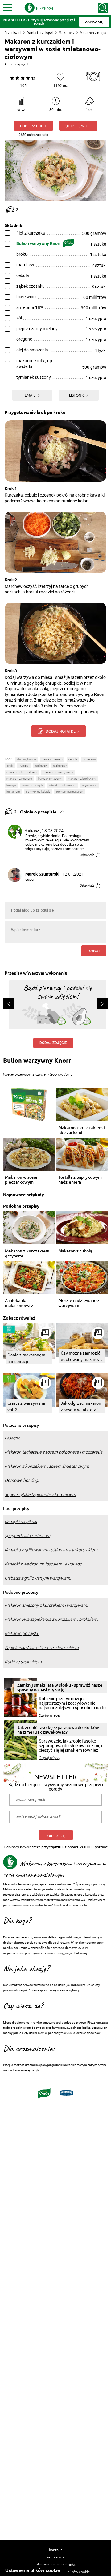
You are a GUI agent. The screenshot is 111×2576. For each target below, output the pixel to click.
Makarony (67, 32)
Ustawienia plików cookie (33, 2570)
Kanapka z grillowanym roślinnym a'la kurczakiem (51, 1550)
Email (30, 395)
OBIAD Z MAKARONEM (63, 785)
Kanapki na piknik (21, 1521)
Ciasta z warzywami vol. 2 (26, 1406)
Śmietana (89, 759)
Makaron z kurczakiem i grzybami (28, 1253)
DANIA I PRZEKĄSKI (33, 785)
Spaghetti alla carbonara (27, 1536)
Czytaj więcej (49, 1715)
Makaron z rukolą (75, 1251)
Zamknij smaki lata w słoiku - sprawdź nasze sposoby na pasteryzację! (60, 1687)
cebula (73, 759)
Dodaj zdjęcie (53, 1043)
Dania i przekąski (40, 32)
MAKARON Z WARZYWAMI (58, 772)
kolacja (11, 785)
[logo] (40, 8)
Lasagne (12, 1438)
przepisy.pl (21, 64)
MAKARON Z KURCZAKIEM (22, 772)
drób (10, 766)
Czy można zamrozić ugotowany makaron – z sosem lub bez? (82, 1356)
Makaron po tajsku (22, 1633)
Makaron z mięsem (95, 32)
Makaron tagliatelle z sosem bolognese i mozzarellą (53, 1452)
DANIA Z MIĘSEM (52, 759)
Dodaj (94, 951)
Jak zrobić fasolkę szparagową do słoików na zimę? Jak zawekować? (58, 1730)
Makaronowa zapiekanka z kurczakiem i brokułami (51, 1619)
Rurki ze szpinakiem (23, 1662)
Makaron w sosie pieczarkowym (21, 1180)
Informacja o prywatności (56, 2564)
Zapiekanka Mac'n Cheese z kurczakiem (42, 1648)
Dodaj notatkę (61, 731)
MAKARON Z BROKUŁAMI (82, 779)
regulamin (55, 2557)
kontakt (55, 2550)
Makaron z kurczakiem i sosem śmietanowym (47, 1466)
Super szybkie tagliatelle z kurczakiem (40, 1494)
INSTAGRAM (13, 791)
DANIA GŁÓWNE (27, 759)
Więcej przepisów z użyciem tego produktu (38, 1074)
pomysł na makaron (70, 791)
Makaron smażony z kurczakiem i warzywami (46, 1605)
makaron (41, 766)
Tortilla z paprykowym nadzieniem (80, 1180)
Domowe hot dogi (22, 1480)
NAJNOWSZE (89, 785)
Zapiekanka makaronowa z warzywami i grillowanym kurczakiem (19, 1303)
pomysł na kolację (38, 791)
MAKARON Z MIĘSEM (19, 779)
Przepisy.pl (13, 32)
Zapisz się (56, 1836)
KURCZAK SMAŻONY (50, 779)
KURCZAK (24, 766)
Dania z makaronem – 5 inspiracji (28, 1358)
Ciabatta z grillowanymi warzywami (38, 1578)
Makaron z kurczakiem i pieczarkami (82, 1130)
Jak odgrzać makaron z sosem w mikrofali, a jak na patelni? (82, 1406)
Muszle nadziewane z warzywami (79, 1303)
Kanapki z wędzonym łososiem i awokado (43, 1564)
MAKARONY (60, 766)
